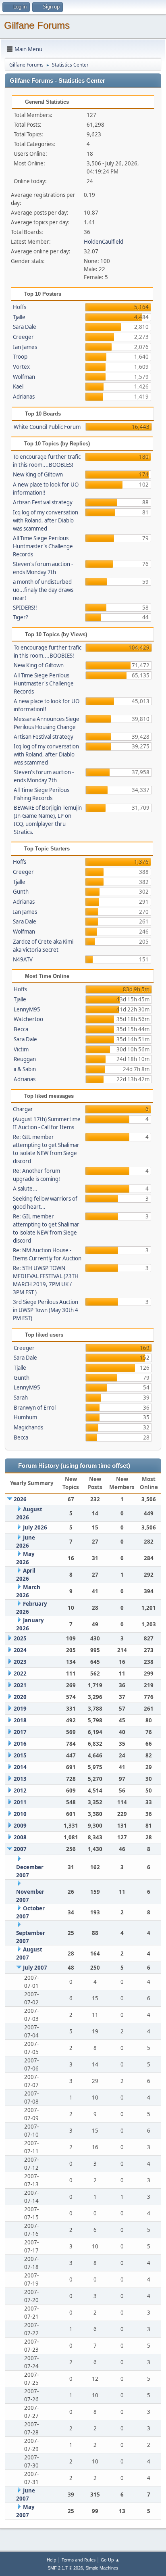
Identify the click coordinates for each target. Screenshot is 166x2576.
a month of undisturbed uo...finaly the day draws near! (43, 590)
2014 (20, 1767)
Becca (21, 1029)
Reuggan (25, 1059)
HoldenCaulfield (104, 242)
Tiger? (21, 617)
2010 (20, 1814)
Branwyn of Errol (35, 1408)
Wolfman (24, 377)
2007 (20, 1849)
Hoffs (20, 307)
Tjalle (19, 317)
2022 (20, 1673)
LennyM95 (27, 1009)
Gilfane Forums (37, 25)
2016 (20, 1744)
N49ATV (23, 959)
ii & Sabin (25, 1069)
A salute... (25, 1189)
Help (52, 2560)
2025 (20, 1638)
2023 (20, 1662)
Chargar (23, 1109)
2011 (20, 1802)
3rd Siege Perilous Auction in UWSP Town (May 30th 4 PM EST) (46, 1310)
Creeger (23, 337)
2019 (20, 1709)
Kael (18, 387)
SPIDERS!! (25, 608)
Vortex (21, 367)
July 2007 (35, 1968)
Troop (20, 357)
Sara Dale (25, 327)
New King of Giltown (38, 474)
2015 (20, 1755)
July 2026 (35, 1527)
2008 (20, 1837)
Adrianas (24, 397)
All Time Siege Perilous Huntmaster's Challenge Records (43, 546)
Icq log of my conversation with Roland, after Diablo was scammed (46, 520)
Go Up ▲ (110, 2560)
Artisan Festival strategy (43, 502)
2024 (20, 1650)
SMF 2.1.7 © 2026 (65, 2568)
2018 (20, 1720)
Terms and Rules (79, 2560)
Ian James (25, 347)
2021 (20, 1685)
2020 (20, 1697)
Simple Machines (102, 2568)
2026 (20, 1499)
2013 (20, 1779)
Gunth (21, 892)
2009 (20, 1826)
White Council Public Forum (47, 427)
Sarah (21, 1398)
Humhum (25, 1417)
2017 (20, 1732)
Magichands (28, 1427)
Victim (21, 1049)
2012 (20, 1790)
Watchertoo (28, 1019)
